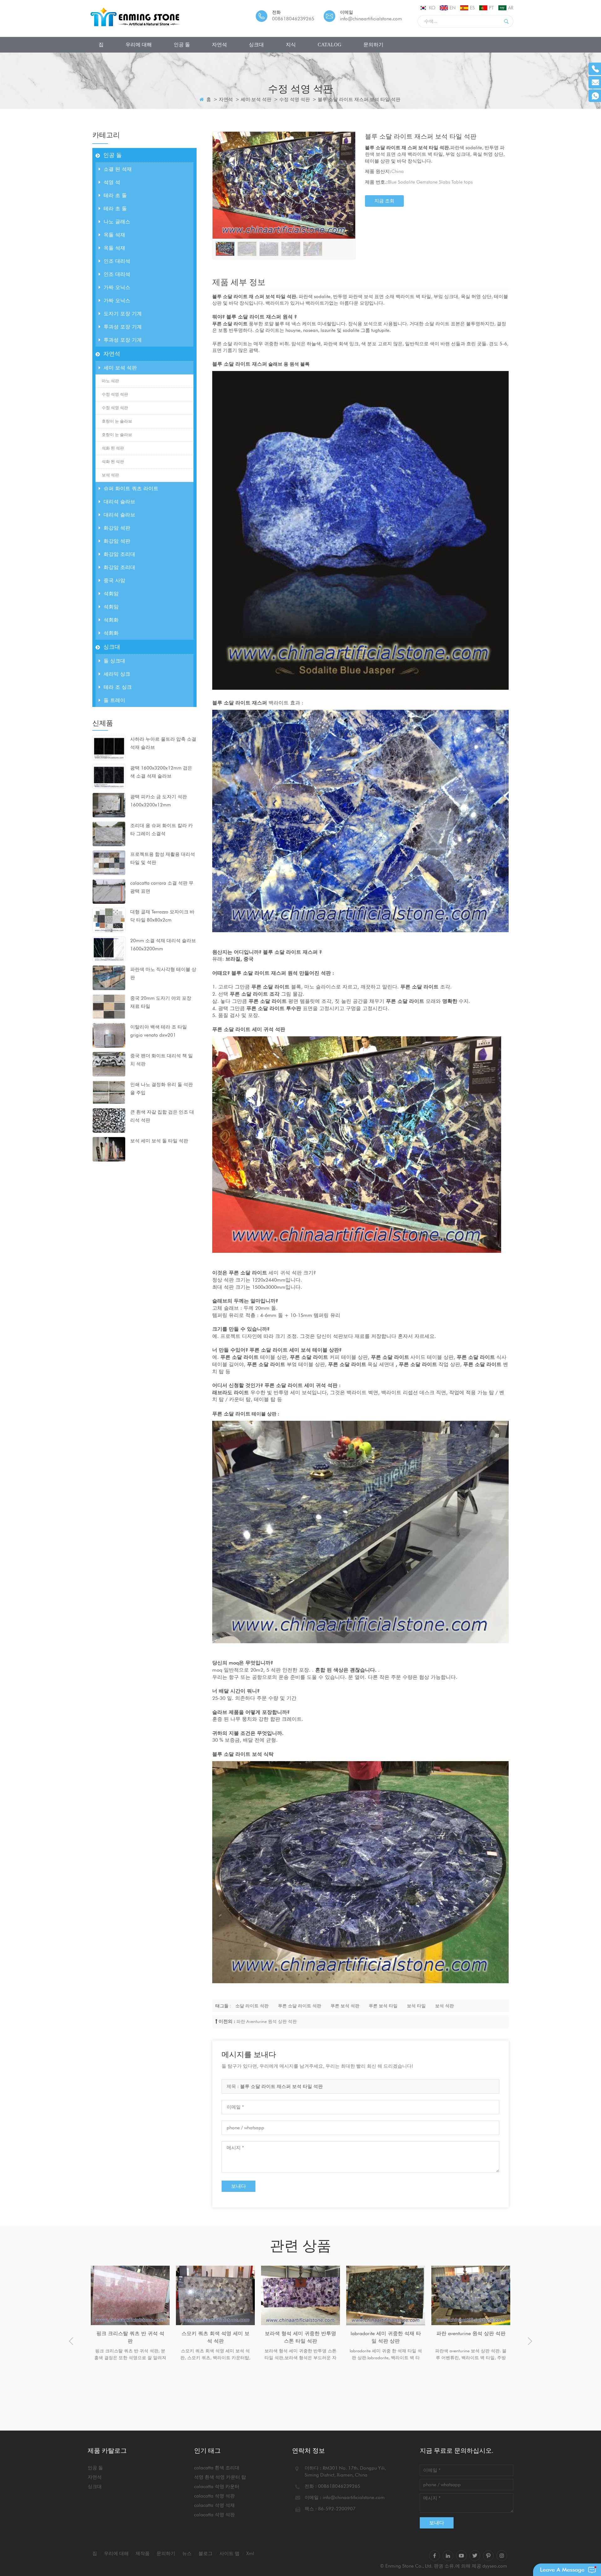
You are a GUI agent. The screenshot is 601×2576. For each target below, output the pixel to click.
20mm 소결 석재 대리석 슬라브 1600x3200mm (163, 945)
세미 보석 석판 (256, 99)
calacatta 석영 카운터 (217, 2487)
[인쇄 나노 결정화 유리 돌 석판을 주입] (109, 1092)
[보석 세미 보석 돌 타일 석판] (109, 1149)
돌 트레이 (114, 700)
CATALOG (330, 45)
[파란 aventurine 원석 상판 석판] (386, 2295)
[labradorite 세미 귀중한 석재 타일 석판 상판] (300, 2295)
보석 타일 (416, 2006)
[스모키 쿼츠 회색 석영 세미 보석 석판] (130, 2295)
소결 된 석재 (118, 169)
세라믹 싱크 (117, 674)
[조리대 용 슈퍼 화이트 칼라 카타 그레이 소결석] (109, 834)
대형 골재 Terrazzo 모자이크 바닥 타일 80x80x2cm (162, 916)
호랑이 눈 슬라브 (117, 421)
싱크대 (256, 45)
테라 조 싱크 (118, 687)
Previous (71, 2341)
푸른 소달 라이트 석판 (300, 2006)
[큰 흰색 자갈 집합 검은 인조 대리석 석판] (109, 1120)
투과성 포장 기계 (123, 327)
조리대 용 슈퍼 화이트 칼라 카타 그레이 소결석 (162, 830)
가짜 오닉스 (117, 287)
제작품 (143, 2553)
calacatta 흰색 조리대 (217, 2468)
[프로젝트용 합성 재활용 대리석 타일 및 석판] (109, 862)
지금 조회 (384, 201)
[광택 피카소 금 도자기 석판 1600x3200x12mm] (109, 805)
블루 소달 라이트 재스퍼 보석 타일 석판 (281, 2086)
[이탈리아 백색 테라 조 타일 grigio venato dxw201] (109, 1035)
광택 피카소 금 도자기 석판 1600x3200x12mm (159, 801)
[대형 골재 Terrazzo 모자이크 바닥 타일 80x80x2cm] (109, 920)
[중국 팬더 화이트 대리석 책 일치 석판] (109, 1064)
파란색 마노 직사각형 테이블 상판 (163, 973)
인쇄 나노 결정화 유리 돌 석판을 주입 (162, 1089)
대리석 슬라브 (119, 502)
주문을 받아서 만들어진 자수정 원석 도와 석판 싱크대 (471, 2337)
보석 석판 (110, 475)
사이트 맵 (229, 2553)
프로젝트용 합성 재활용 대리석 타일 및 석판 (163, 858)
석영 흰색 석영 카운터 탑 (220, 2477)
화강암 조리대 (119, 554)
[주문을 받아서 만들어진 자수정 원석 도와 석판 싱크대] (471, 2295)
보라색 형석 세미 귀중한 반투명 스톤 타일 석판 (215, 2337)
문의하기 (373, 45)
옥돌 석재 (114, 235)
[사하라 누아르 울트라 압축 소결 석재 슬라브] (109, 747)
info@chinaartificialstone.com (371, 19)
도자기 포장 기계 (123, 314)
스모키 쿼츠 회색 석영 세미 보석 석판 (130, 2337)
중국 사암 (114, 580)
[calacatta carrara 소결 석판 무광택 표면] (109, 891)
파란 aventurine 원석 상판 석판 (267, 2021)
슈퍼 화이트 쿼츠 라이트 (131, 488)
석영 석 (112, 182)
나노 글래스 (117, 222)
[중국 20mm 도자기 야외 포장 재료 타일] (109, 1006)
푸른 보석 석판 (345, 2006)
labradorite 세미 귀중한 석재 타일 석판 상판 (301, 2337)
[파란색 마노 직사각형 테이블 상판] (109, 978)
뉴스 (187, 2553)
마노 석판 (110, 381)
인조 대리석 (117, 261)
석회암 (111, 594)
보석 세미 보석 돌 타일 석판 (159, 1141)
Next (530, 2341)
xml (250, 2553)
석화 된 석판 (113, 448)
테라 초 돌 (115, 195)
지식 (291, 45)
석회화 (111, 620)
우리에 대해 (139, 45)
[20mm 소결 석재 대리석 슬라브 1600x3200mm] (109, 949)
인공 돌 (182, 45)
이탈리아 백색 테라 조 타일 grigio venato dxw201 (159, 1031)
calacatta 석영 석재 (214, 2505)
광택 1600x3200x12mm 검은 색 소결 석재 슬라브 (161, 772)
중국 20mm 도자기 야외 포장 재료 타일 (161, 1002)
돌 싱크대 (114, 661)
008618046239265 (293, 19)
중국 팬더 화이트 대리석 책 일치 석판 (162, 1060)
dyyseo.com (495, 2566)
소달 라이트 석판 (252, 2006)
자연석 (219, 45)
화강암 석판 (117, 528)
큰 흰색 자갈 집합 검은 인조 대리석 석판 (162, 1116)
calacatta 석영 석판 (214, 2496)
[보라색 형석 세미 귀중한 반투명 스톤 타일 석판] (215, 2295)
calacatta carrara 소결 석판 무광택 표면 (162, 887)
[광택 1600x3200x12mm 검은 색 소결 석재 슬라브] (109, 776)
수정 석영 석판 (295, 99)
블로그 (205, 2553)
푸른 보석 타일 (383, 2006)
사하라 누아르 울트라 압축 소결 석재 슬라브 (163, 743)
